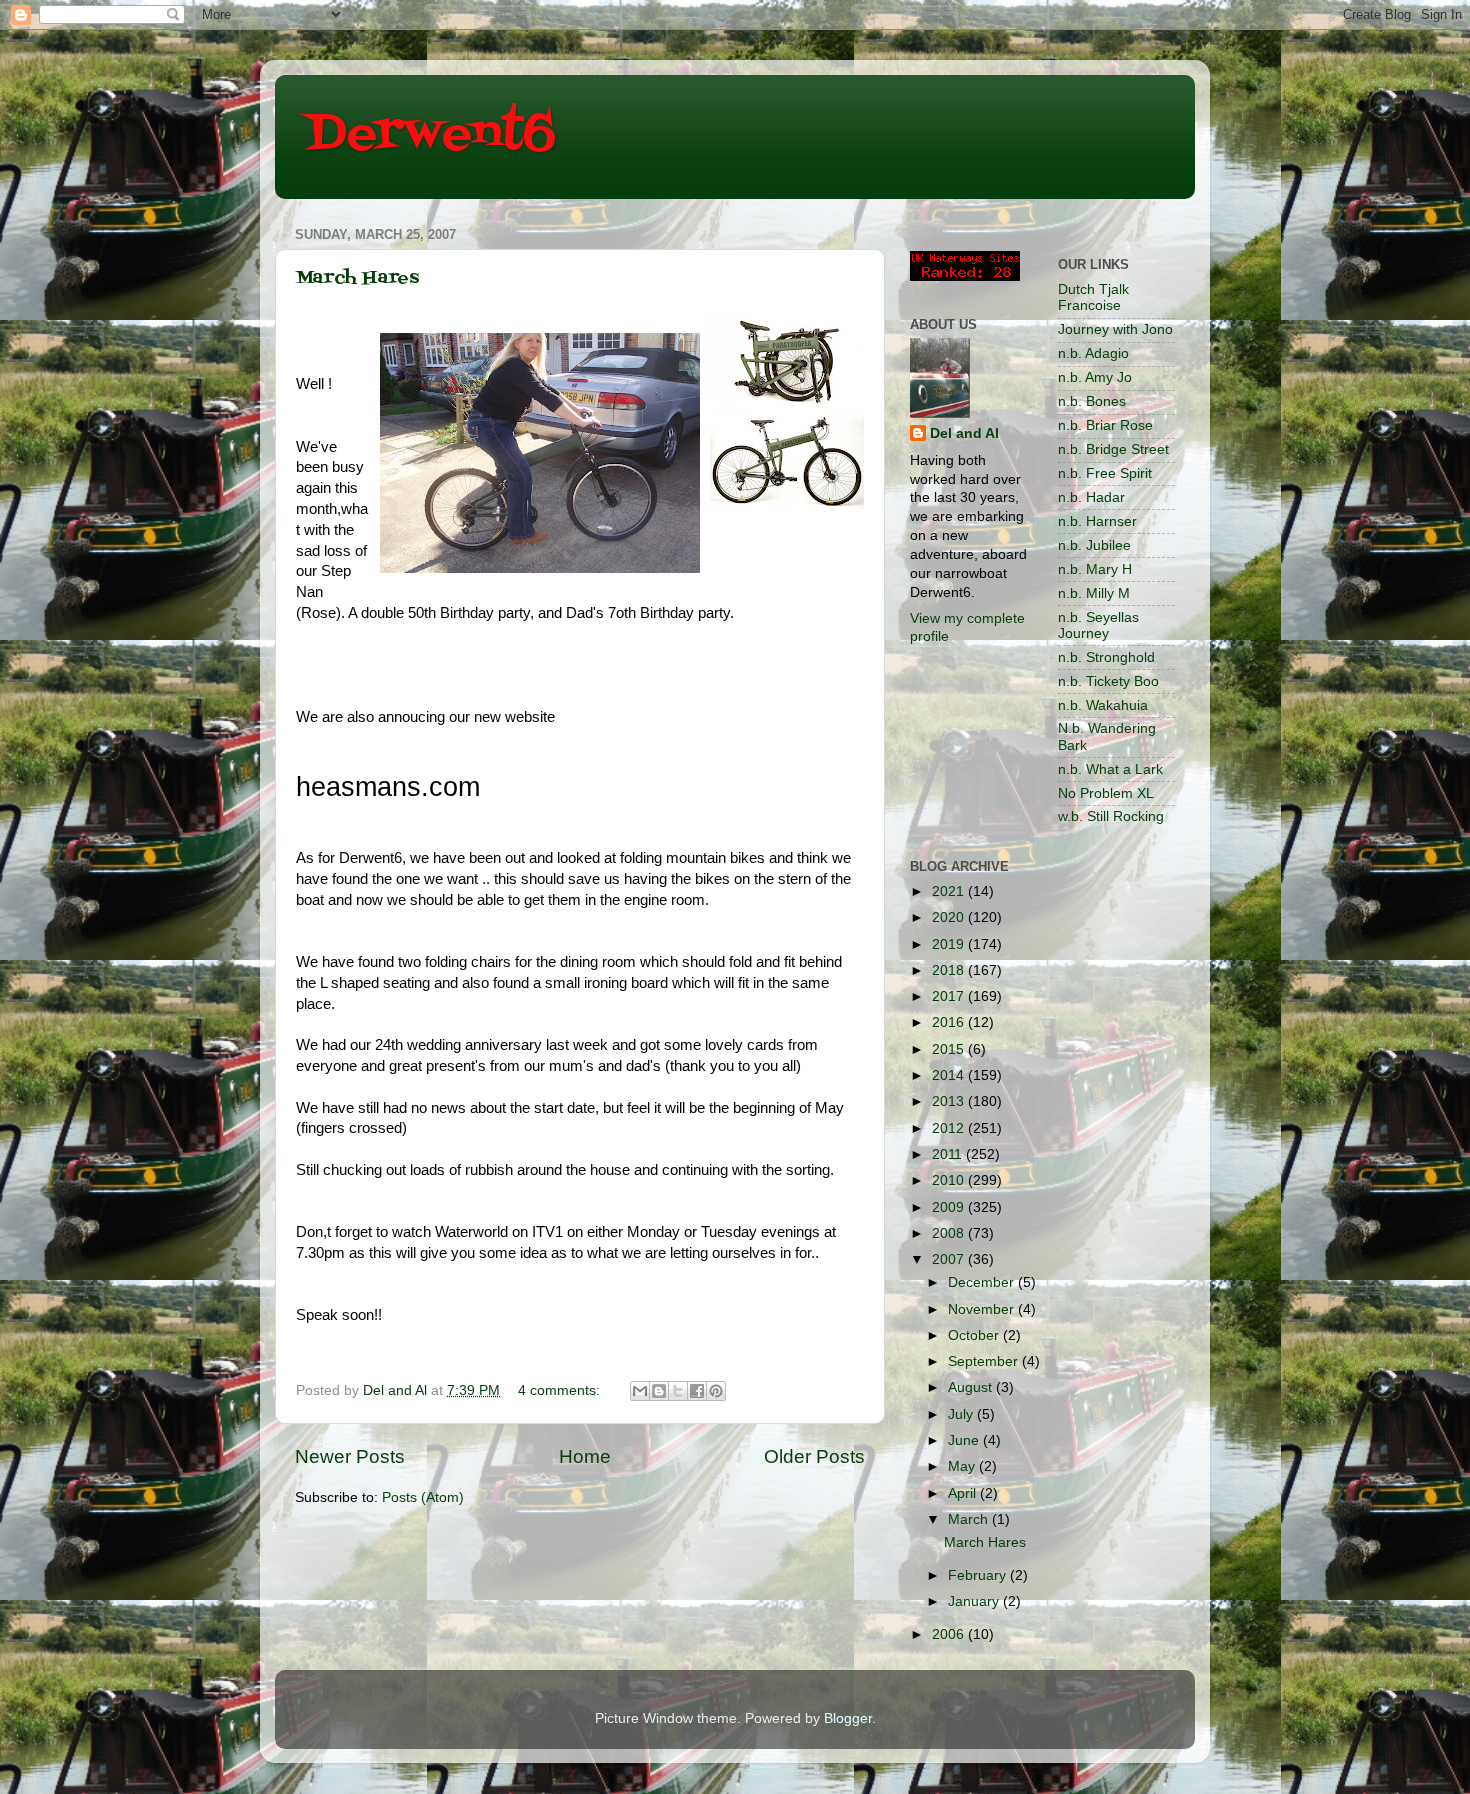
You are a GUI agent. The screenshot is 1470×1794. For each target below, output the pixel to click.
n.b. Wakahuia (1103, 705)
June (965, 1440)
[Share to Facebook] (697, 1391)
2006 (950, 1634)
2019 (950, 944)
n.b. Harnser (1097, 521)
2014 (950, 1075)
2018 (950, 970)
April (964, 1493)
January (975, 1601)
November (983, 1309)
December (983, 1282)
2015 (950, 1049)
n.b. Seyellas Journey (1098, 625)
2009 (950, 1207)
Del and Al (964, 433)
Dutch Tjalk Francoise (1093, 297)
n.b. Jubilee (1094, 545)
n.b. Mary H (1095, 569)
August (972, 1387)
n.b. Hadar (1091, 497)
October (975, 1335)
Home (585, 1456)
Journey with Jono (1115, 329)
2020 (950, 917)
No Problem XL (1106, 793)
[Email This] (640, 1391)
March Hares (357, 278)
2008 (950, 1233)
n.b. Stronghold (1106, 657)
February (979, 1575)
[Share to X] (678, 1391)
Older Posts (814, 1456)
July (962, 1414)
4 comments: (561, 1390)
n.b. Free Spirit (1105, 473)
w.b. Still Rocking (1111, 816)
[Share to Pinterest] (716, 1391)
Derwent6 (430, 135)
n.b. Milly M (1094, 593)
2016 (950, 1022)
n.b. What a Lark (1110, 769)
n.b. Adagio (1093, 353)
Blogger (848, 1718)
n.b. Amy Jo (1095, 377)
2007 (950, 1259)
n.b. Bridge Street (1113, 449)
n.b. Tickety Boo (1108, 681)
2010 (950, 1180)
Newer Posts (350, 1456)
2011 (949, 1154)
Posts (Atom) (423, 1497)
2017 (950, 996)
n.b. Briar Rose (1105, 425)
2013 (950, 1101)
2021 (950, 891)
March (970, 1519)
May (963, 1466)
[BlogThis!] (659, 1391)
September (985, 1361)
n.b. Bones (1092, 401)
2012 (950, 1128)
